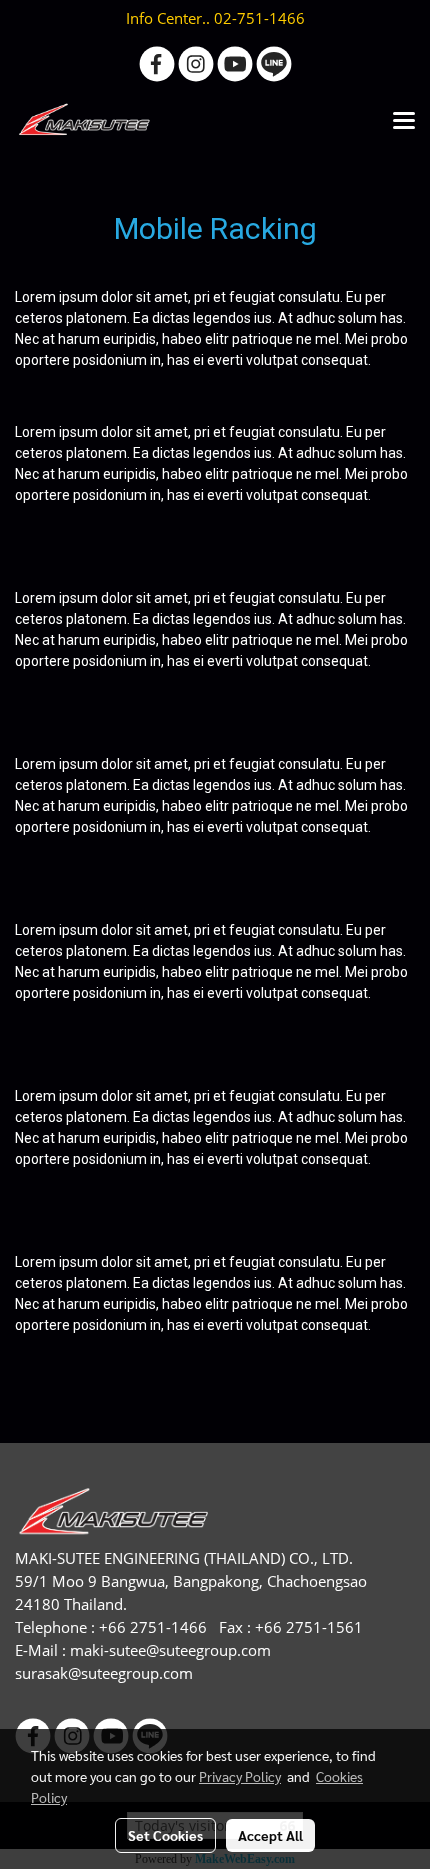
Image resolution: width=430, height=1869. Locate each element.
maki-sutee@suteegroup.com (170, 1650)
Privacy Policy (240, 1776)
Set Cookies (165, 1835)
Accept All (270, 1835)
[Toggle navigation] (404, 122)
